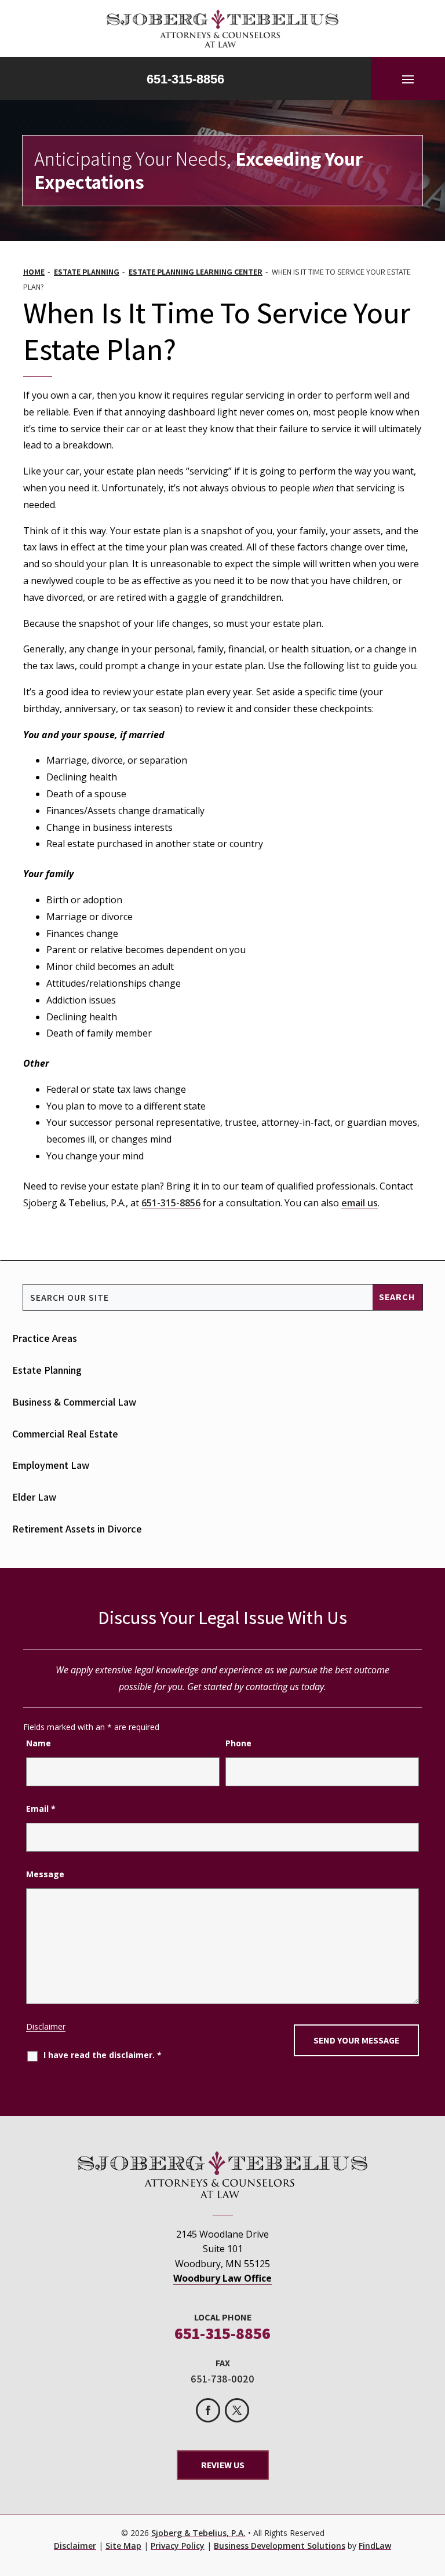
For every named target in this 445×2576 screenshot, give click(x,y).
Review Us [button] (223, 2465)
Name (39, 1743)
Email (41, 1809)
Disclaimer (46, 2026)
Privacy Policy (178, 2546)
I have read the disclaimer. (103, 2055)
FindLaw (375, 2546)
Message (45, 1874)
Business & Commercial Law (74, 1402)
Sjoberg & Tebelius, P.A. (198, 2533)
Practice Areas (45, 1338)
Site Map (123, 2546)
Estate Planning (47, 1370)
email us (360, 1203)
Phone (238, 1743)
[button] (408, 79)
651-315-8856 (185, 79)
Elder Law (34, 1497)
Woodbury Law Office (222, 2278)
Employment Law (51, 1465)
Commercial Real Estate (65, 1434)
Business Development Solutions (280, 2546)
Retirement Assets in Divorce (77, 1529)
